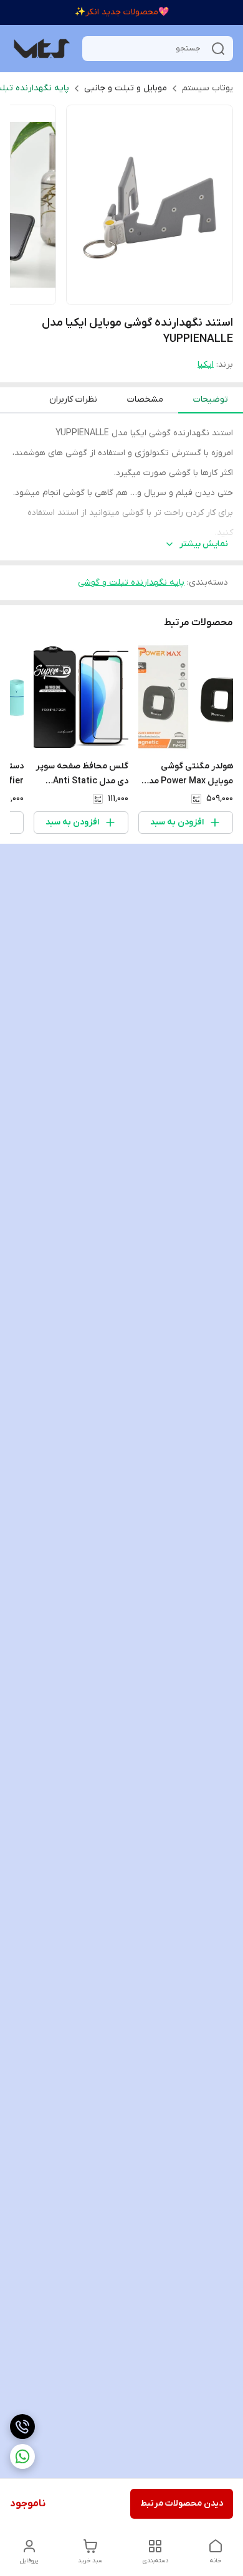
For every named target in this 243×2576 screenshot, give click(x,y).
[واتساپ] (22, 2456)
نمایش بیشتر (204, 544)
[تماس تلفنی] (22, 2427)
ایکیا (206, 365)
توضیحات (211, 399)
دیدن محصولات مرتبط (182, 2503)
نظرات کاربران (73, 399)
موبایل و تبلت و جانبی (126, 88)
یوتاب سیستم (207, 88)
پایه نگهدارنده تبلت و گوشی (131, 583)
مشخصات (145, 399)
